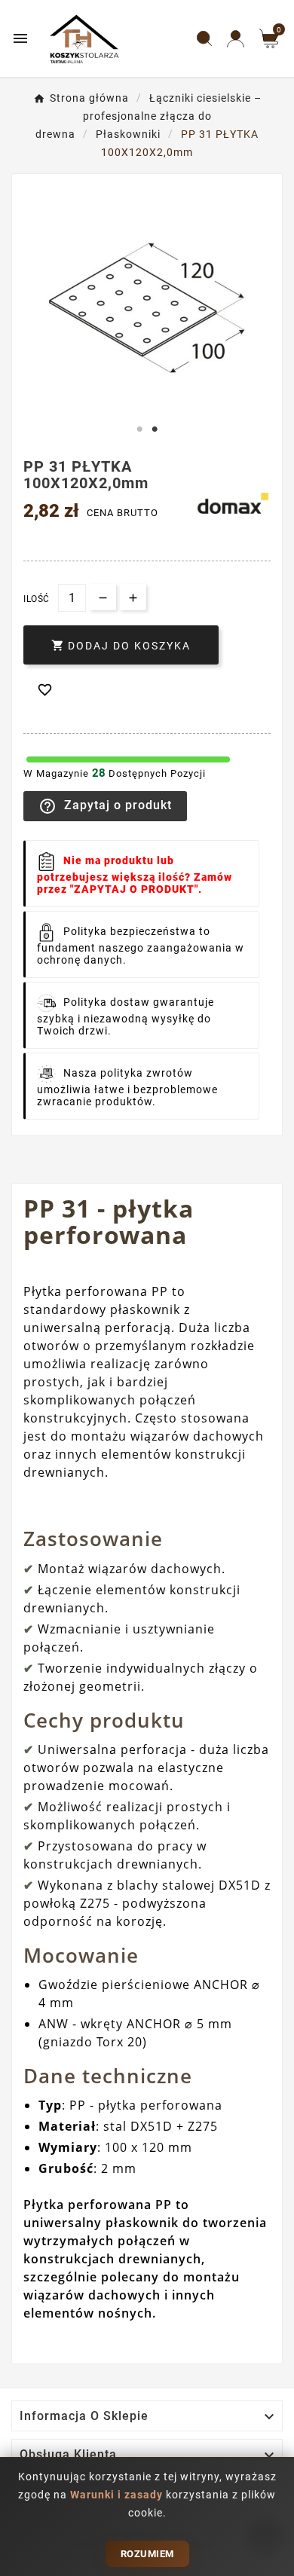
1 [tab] (139, 429)
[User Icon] (236, 39)
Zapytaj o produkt (105, 806)
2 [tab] (155, 429)
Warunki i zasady (118, 2495)
